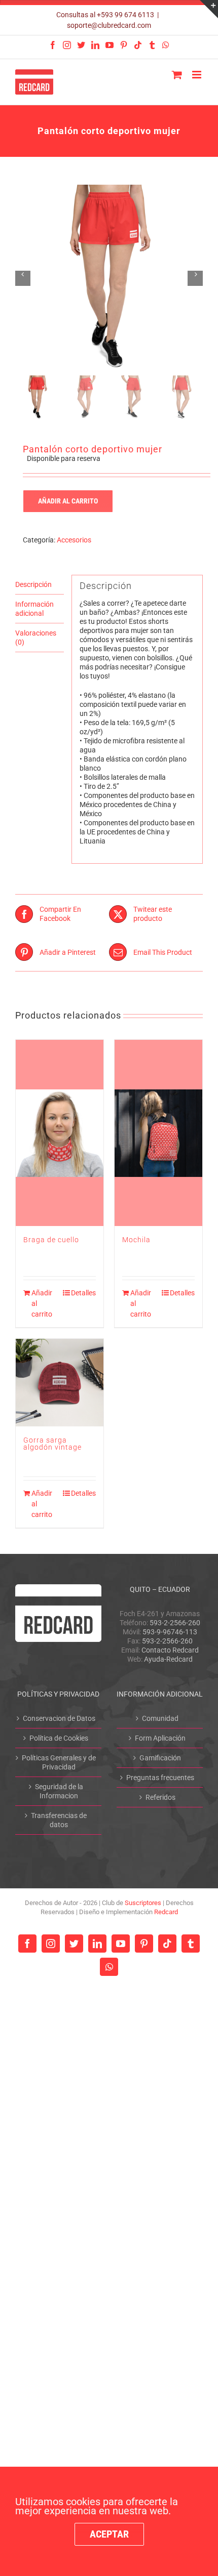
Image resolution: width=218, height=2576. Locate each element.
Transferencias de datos (59, 1820)
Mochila (136, 1240)
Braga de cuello (51, 1240)
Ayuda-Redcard (168, 1659)
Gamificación (160, 1758)
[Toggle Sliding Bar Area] (209, 9)
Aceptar (109, 2534)
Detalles (83, 1293)
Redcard (166, 1912)
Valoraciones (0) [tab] (36, 638)
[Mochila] (158, 1133)
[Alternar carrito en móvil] (177, 75)
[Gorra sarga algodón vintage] (60, 1383)
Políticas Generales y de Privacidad (59, 1762)
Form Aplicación (160, 1738)
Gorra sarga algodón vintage (52, 1444)
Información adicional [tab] (34, 609)
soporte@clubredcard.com (109, 25)
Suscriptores (143, 1903)
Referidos (160, 1797)
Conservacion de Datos (59, 1718)
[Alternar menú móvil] (197, 75)
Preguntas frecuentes (160, 1778)
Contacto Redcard (170, 1650)
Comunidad (160, 1718)
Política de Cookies (59, 1738)
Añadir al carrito (68, 501)
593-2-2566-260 (175, 1623)
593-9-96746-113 (170, 1632)
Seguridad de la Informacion (59, 1791)
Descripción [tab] (33, 584)
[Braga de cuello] (60, 1133)
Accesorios (74, 540)
